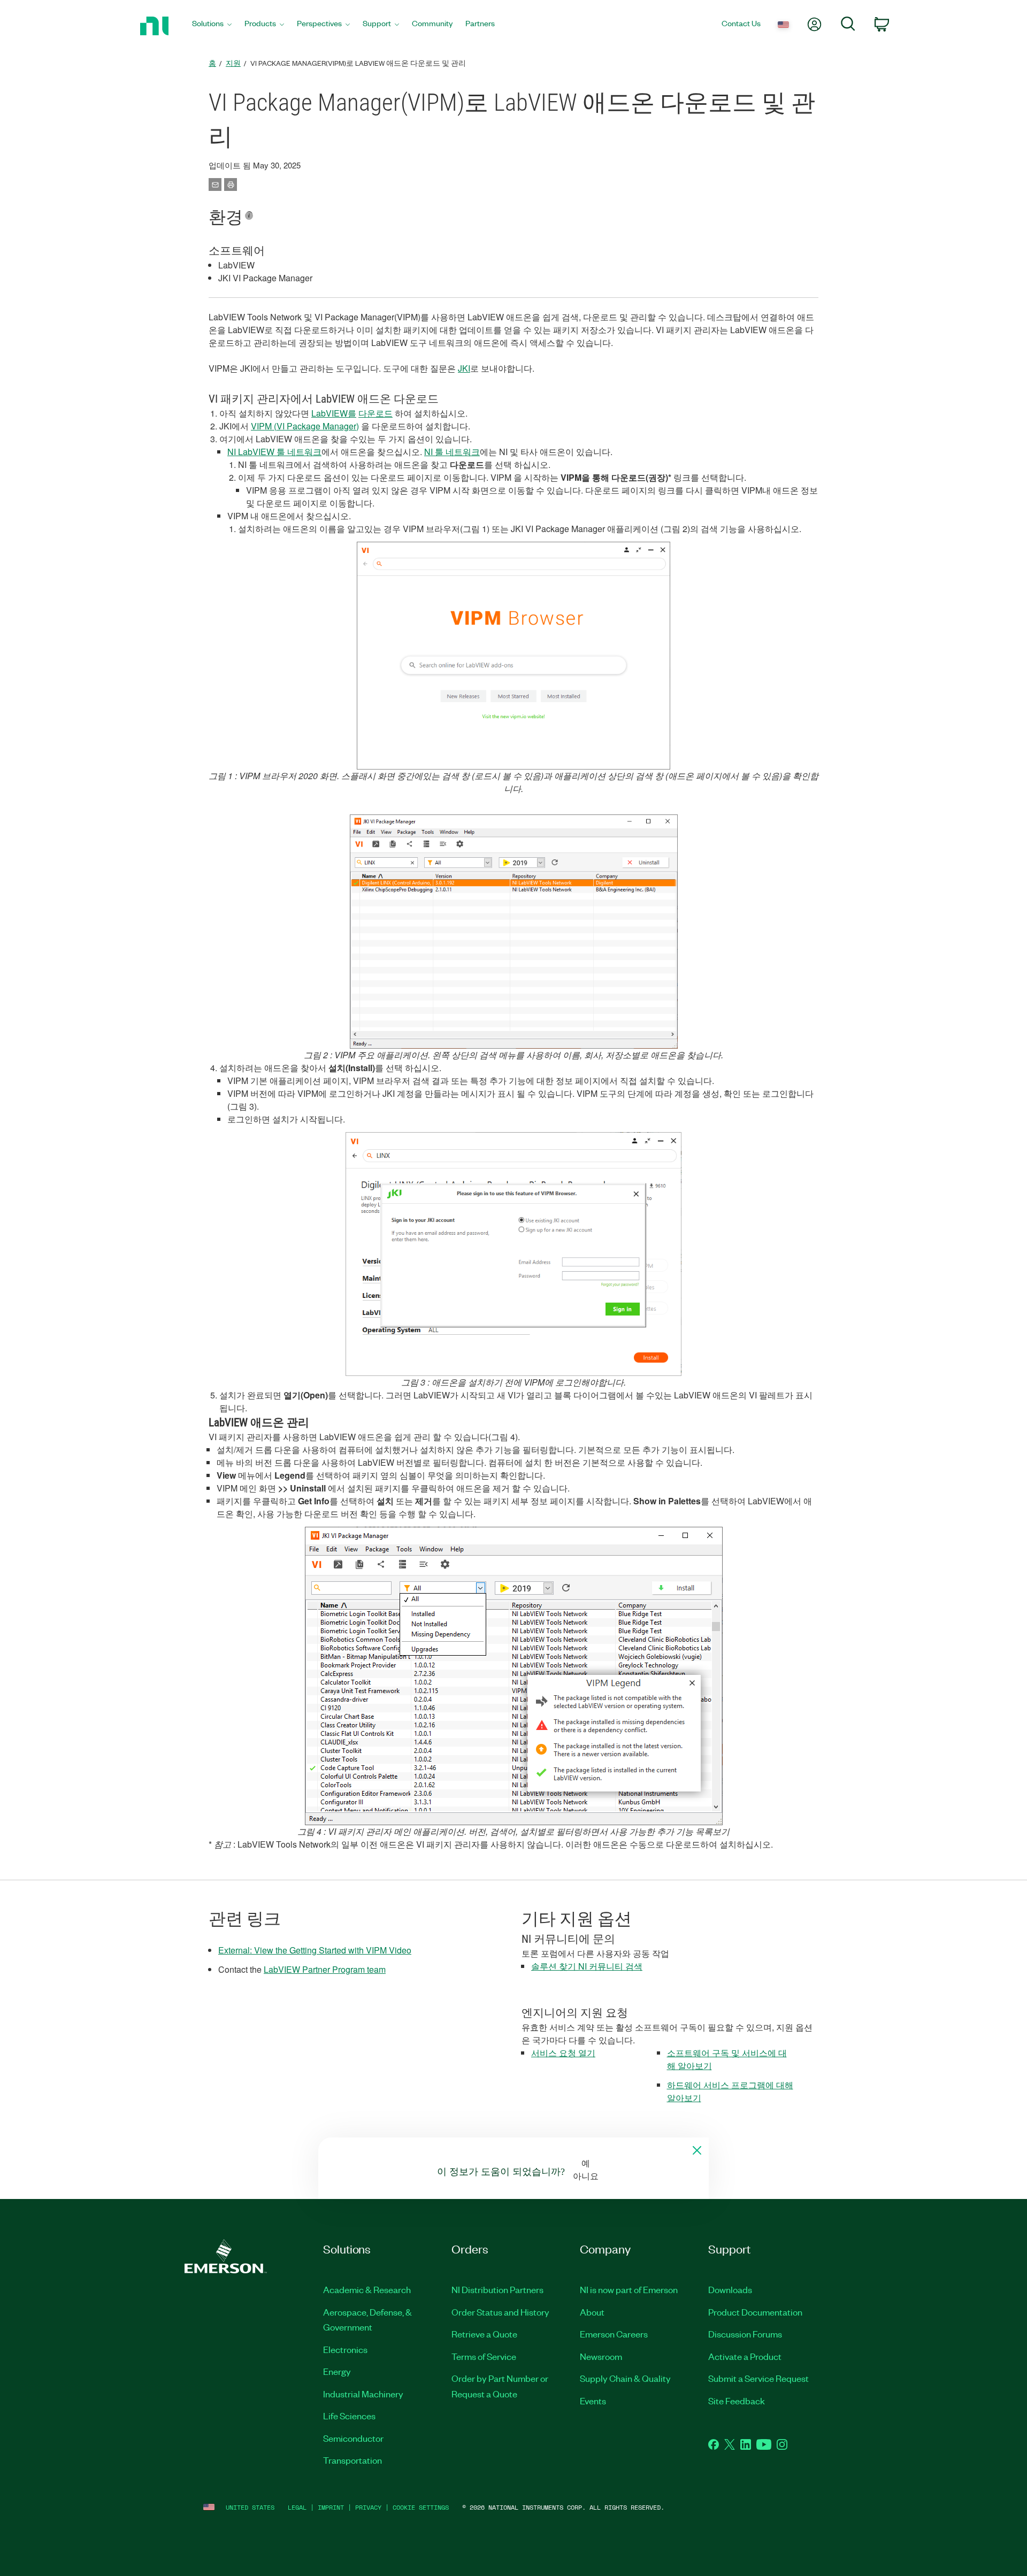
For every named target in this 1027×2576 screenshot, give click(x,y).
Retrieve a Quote (484, 2334)
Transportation (352, 2460)
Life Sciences (349, 2416)
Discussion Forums (745, 2334)
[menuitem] (212, 26)
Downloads (730, 2289)
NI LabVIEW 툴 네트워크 (274, 452)
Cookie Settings (421, 2507)
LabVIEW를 (334, 413)
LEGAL (297, 2507)
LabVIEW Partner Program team (325, 1969)
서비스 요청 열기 (563, 2053)
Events (593, 2401)
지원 (233, 63)
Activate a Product (745, 2356)
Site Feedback (737, 2401)
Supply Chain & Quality (625, 2378)
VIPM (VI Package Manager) (305, 426)
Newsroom (601, 2356)
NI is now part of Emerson (629, 2289)
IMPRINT (331, 2507)
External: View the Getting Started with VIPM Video (315, 1950)
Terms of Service (484, 2356)
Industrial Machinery (363, 2394)
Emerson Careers (614, 2334)
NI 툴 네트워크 (452, 452)
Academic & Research (367, 2289)
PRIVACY (368, 2507)
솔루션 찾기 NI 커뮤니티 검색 (587, 1966)
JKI (464, 368)
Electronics (345, 2349)
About (592, 2312)
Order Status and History (500, 2312)
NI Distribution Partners (497, 2289)
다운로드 (375, 413)
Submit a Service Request (758, 2378)
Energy (337, 2371)
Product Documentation (755, 2312)
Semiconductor (353, 2438)
